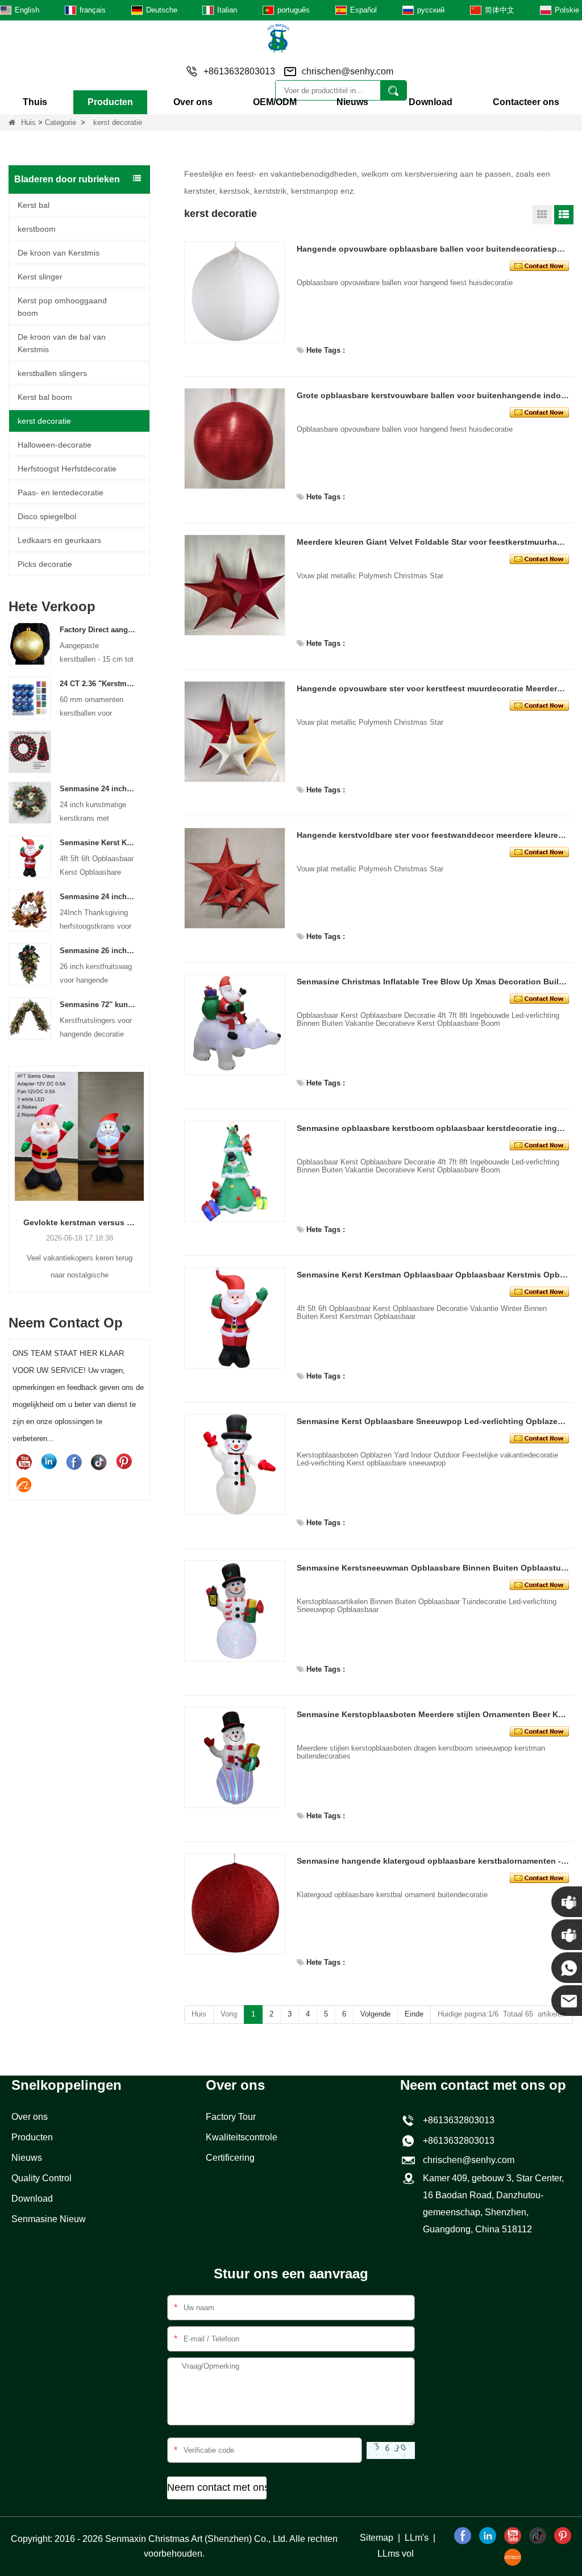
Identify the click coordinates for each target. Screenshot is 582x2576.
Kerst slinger (40, 277)
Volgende (375, 2014)
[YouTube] (24, 1462)
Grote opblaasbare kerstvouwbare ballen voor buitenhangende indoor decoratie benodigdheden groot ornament (433, 395)
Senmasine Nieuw (49, 2219)
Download (431, 102)
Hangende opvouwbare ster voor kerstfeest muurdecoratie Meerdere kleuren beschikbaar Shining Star (433, 688)
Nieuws (352, 102)
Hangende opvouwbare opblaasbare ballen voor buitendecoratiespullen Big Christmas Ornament (433, 249)
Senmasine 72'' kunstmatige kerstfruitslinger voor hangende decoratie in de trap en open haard (98, 1005)
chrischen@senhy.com (348, 71)
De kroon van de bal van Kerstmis (62, 343)
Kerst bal (34, 205)
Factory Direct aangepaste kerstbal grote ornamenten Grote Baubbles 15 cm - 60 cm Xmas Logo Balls (98, 630)
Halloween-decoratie (55, 445)
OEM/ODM (275, 102)
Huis (28, 122)
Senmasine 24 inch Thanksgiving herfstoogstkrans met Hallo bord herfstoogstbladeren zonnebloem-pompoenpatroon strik (98, 897)
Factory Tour (231, 2117)
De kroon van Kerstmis (59, 253)
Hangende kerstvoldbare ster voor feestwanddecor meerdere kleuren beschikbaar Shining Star (433, 835)
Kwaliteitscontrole (242, 2137)
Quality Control (41, 2178)
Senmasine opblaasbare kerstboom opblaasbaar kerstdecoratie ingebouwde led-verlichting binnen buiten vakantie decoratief (433, 1128)
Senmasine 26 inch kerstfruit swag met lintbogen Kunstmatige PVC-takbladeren (98, 951)
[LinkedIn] (49, 1462)
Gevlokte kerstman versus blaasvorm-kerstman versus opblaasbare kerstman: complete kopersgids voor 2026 (79, 1222)
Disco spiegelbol (47, 516)
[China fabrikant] (30, 751)
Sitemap (377, 2538)
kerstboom (37, 229)
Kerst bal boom (45, 397)
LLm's (417, 2538)
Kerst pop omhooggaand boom (62, 307)
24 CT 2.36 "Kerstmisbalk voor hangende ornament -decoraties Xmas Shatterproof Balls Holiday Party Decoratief (98, 684)
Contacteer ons (526, 102)
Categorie (61, 122)
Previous (13, 1164)
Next (145, 1164)
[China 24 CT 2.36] (30, 697)
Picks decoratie (45, 564)
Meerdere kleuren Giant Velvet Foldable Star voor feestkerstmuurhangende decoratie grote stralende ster (433, 542)
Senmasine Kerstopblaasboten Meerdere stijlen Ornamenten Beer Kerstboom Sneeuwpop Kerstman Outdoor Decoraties (433, 1714)
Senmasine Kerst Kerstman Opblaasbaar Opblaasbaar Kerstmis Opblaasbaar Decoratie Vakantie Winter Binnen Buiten (98, 843)
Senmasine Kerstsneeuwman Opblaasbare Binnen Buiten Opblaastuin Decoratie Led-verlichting (433, 1568)
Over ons (193, 102)
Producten (110, 102)
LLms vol (396, 2554)
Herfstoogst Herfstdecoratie (67, 469)
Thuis (35, 102)
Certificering (230, 2158)
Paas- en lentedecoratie (61, 492)
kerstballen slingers (52, 373)
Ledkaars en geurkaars (59, 540)
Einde (414, 2014)
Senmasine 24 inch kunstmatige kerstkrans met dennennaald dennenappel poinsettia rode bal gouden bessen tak (98, 789)
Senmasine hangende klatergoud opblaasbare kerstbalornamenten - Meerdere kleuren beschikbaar (433, 1861)
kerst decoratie (44, 421)
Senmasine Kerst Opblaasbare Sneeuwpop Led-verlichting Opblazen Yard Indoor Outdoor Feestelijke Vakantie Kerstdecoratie (433, 1421)
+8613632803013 (456, 2141)
